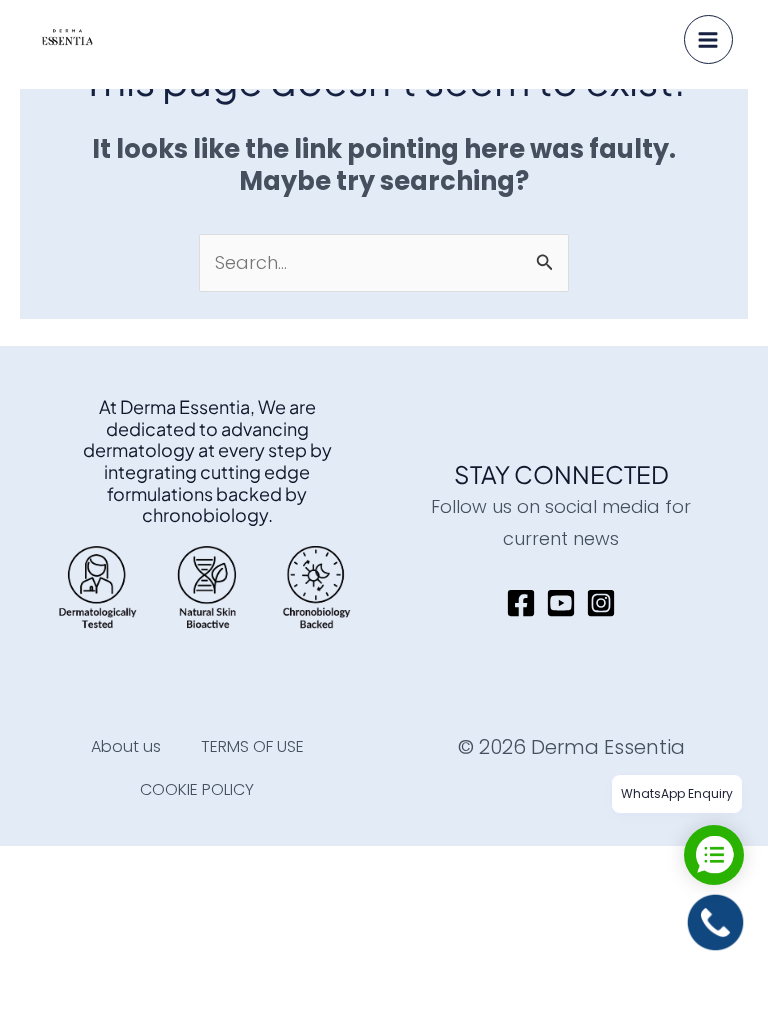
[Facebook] (521, 603)
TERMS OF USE (252, 746)
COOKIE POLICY (197, 789)
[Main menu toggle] (708, 39)
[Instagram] (601, 603)
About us (126, 746)
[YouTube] (561, 603)
